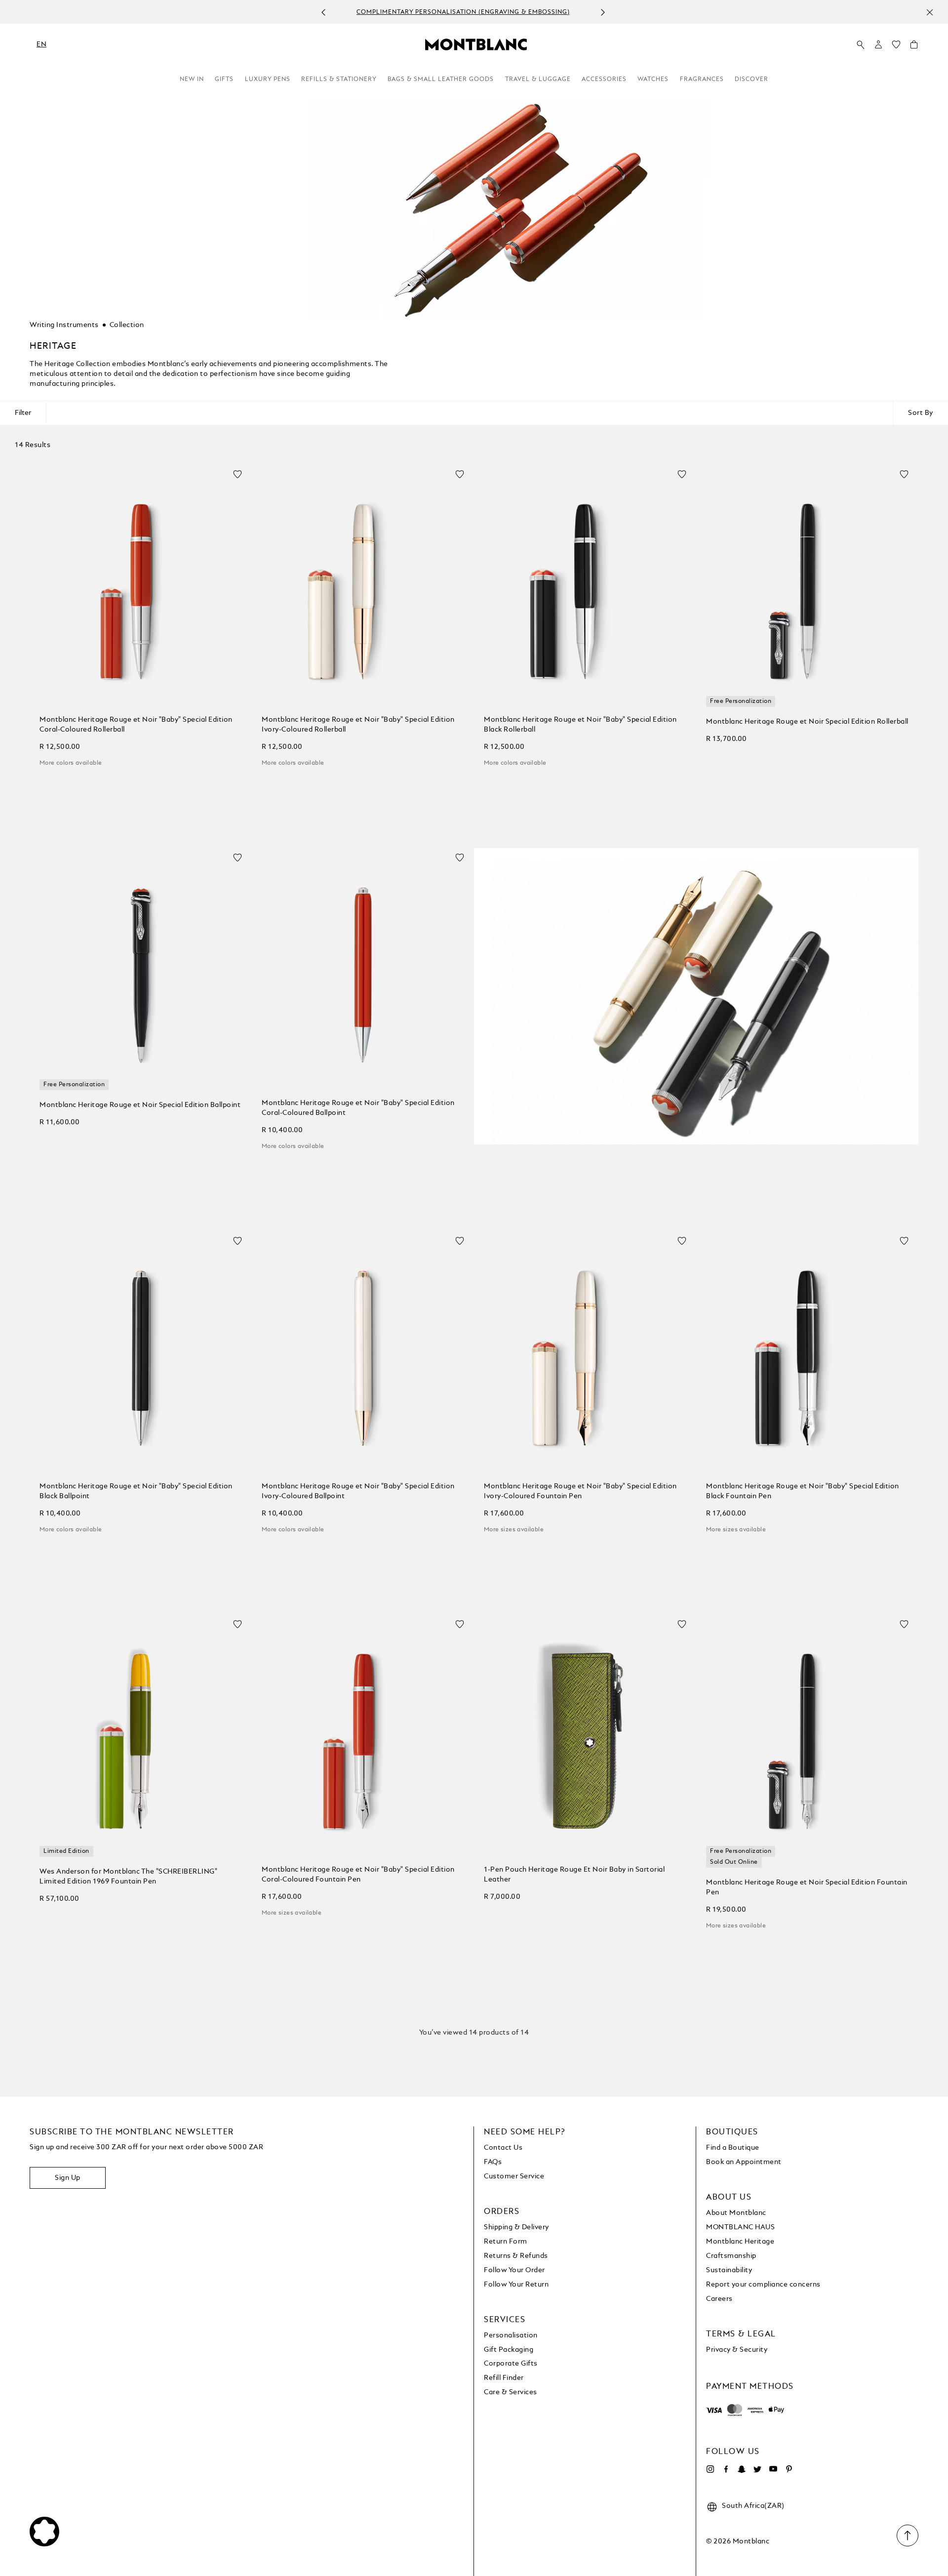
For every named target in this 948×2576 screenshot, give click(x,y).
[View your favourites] (896, 47)
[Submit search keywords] (861, 45)
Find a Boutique (733, 2148)
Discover (751, 80)
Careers (719, 2299)
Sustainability (729, 2270)
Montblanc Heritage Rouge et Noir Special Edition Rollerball (807, 722)
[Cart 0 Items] (914, 47)
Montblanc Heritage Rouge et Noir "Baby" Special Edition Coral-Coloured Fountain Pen (358, 1875)
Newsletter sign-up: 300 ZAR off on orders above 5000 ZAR (495, 12)
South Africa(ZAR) (753, 2506)
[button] (878, 44)
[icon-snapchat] (742, 2469)
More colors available (71, 763)
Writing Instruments (64, 325)
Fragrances (702, 80)
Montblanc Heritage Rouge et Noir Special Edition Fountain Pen (807, 1887)
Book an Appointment (744, 2162)
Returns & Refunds (516, 2256)
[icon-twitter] (757, 2469)
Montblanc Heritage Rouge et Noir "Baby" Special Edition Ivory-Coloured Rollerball (358, 725)
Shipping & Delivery (516, 2227)
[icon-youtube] (773, 2469)
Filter (23, 413)
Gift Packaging (509, 2350)
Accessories (604, 80)
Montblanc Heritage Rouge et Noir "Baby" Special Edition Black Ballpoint (136, 1491)
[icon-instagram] (710, 2469)
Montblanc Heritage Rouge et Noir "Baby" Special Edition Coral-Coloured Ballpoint (358, 1108)
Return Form (506, 2242)
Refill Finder (504, 2378)
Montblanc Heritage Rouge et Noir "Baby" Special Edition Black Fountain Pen (803, 1491)
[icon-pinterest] (789, 2469)
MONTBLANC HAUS (740, 2227)
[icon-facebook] (726, 2469)
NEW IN (192, 80)
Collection (127, 325)
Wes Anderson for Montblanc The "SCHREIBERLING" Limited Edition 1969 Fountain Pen (128, 1877)
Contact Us (503, 2148)
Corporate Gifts (511, 2364)
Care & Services (511, 2392)
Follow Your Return (516, 2285)
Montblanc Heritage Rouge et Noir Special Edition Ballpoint (140, 1105)
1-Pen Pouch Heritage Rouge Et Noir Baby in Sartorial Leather (574, 1875)
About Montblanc (736, 2213)
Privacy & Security (737, 2350)
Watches (653, 80)
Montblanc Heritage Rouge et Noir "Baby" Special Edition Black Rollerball (580, 725)
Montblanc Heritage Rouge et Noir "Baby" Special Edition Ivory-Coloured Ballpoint (358, 1491)
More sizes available (514, 1530)
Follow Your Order (514, 2270)
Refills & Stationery (339, 80)
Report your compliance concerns (763, 2285)
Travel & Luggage (538, 80)
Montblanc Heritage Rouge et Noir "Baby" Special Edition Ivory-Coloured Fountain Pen (580, 1491)
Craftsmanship (731, 2256)
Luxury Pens (268, 80)
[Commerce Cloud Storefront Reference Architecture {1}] (476, 44)
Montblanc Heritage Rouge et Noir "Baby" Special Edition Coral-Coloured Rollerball (136, 725)
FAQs (493, 2162)
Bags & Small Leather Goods (441, 80)
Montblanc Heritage (740, 2242)
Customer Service (514, 2176)
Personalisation (511, 2335)
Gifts (224, 80)
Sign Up (68, 2178)
